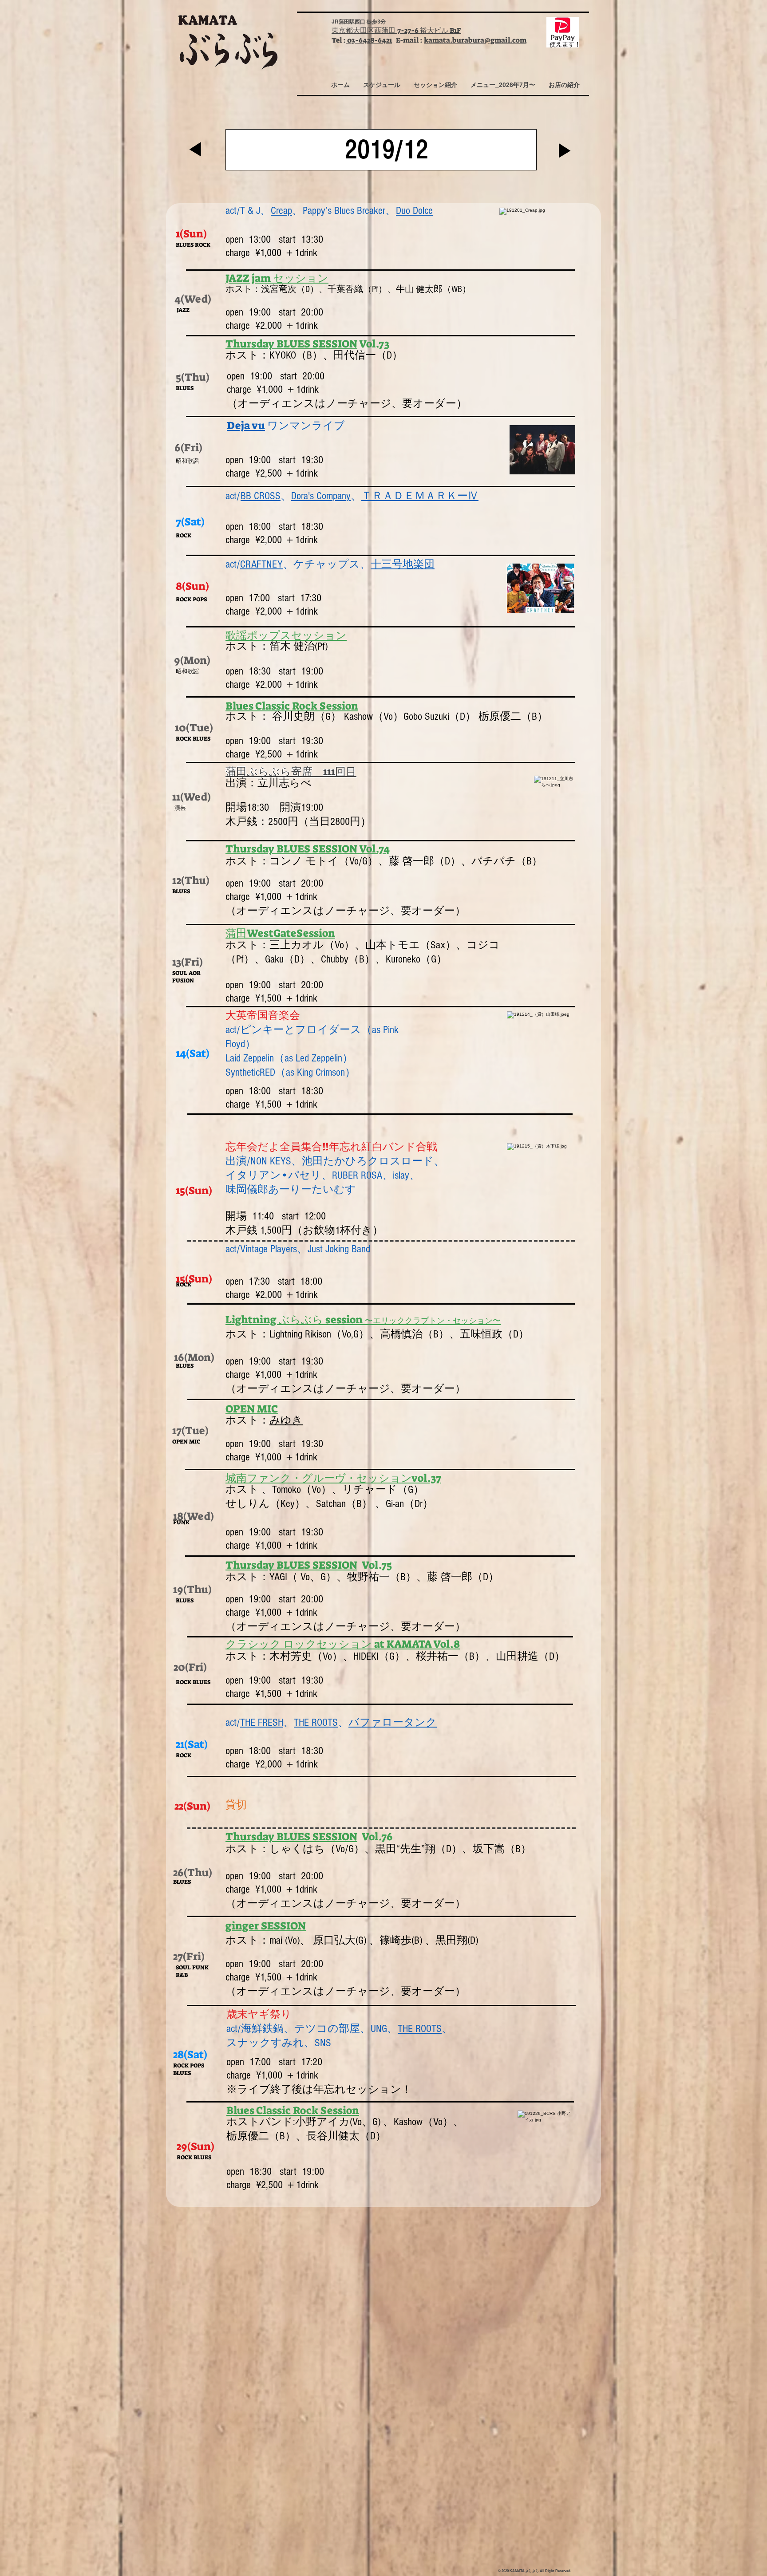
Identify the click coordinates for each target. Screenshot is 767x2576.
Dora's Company (321, 496)
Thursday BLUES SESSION (291, 344)
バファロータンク (393, 1722)
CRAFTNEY (261, 564)
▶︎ (565, 152)
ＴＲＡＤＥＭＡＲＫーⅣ (420, 496)
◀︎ (195, 150)
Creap (281, 211)
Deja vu (246, 426)
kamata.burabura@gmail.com (475, 40)
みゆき (286, 1420)
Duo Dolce (414, 211)
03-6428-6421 (369, 40)
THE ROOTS (316, 1722)
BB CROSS (261, 496)
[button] (382, 85)
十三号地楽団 (403, 564)
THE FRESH (262, 1722)
